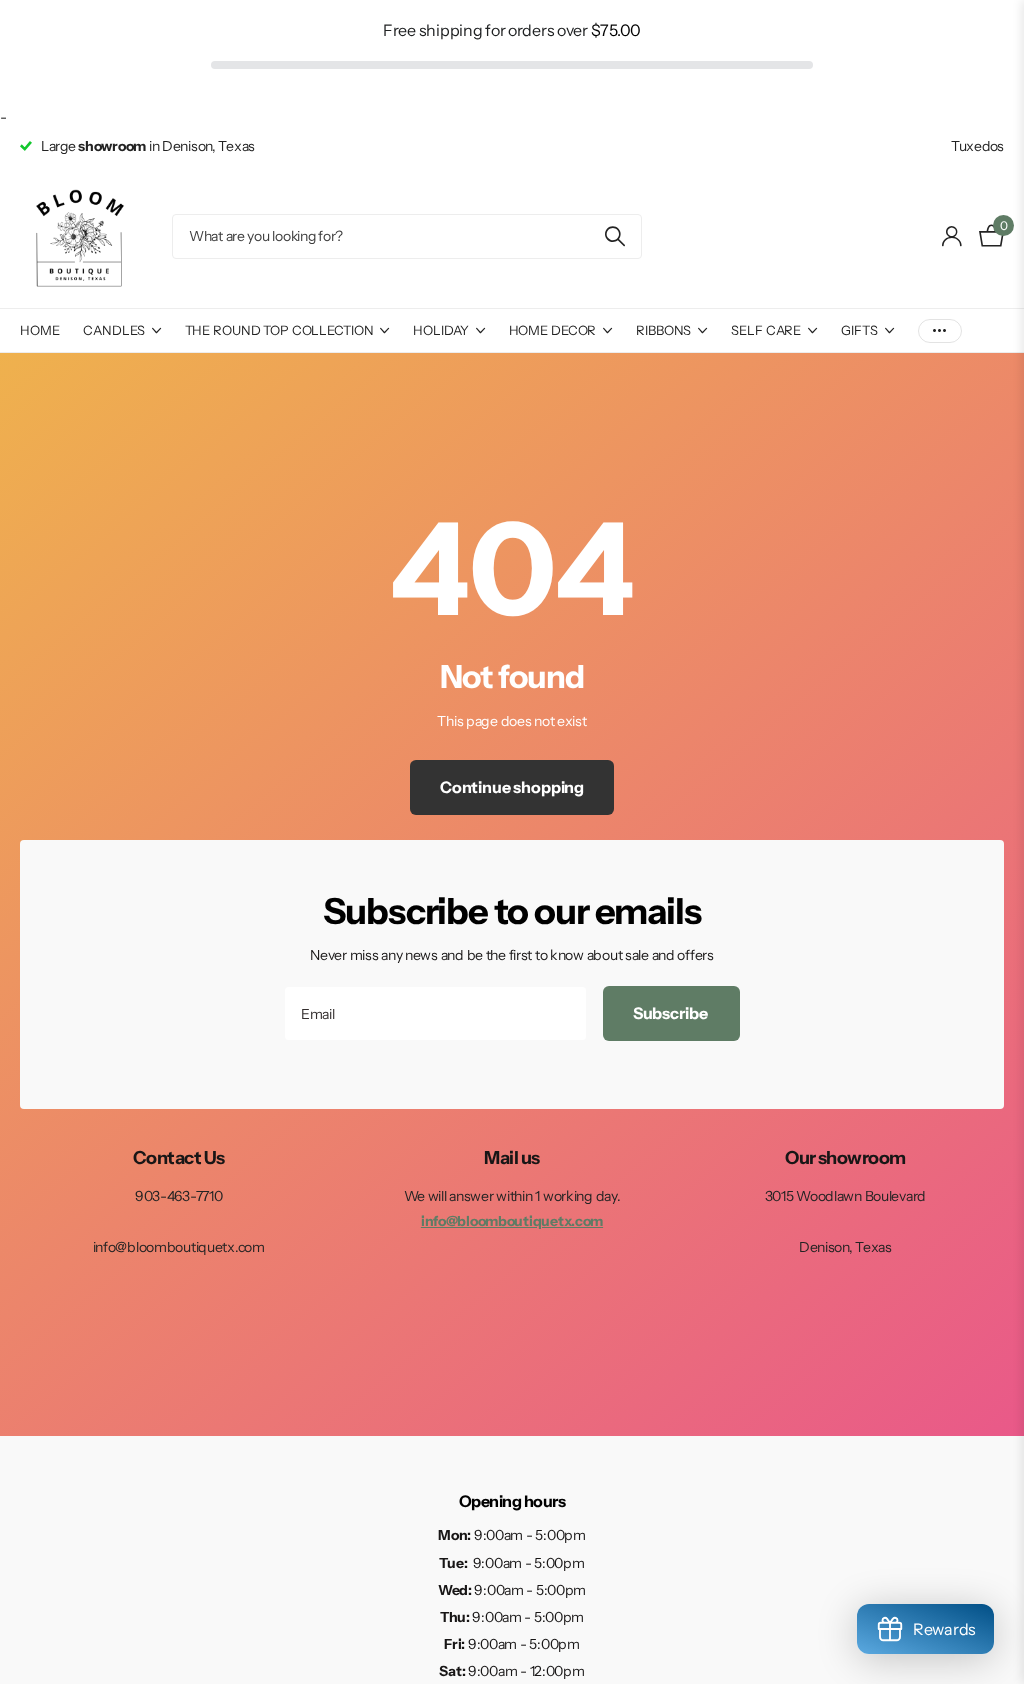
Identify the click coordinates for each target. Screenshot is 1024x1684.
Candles (113, 330)
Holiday (440, 330)
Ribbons (663, 330)
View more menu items (940, 330)
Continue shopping (512, 787)
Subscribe (671, 1013)
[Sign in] (952, 236)
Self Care (766, 330)
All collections (287, 125)
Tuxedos (977, 146)
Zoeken (614, 236)
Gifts (859, 330)
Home (39, 330)
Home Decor (553, 330)
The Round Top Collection (279, 330)
